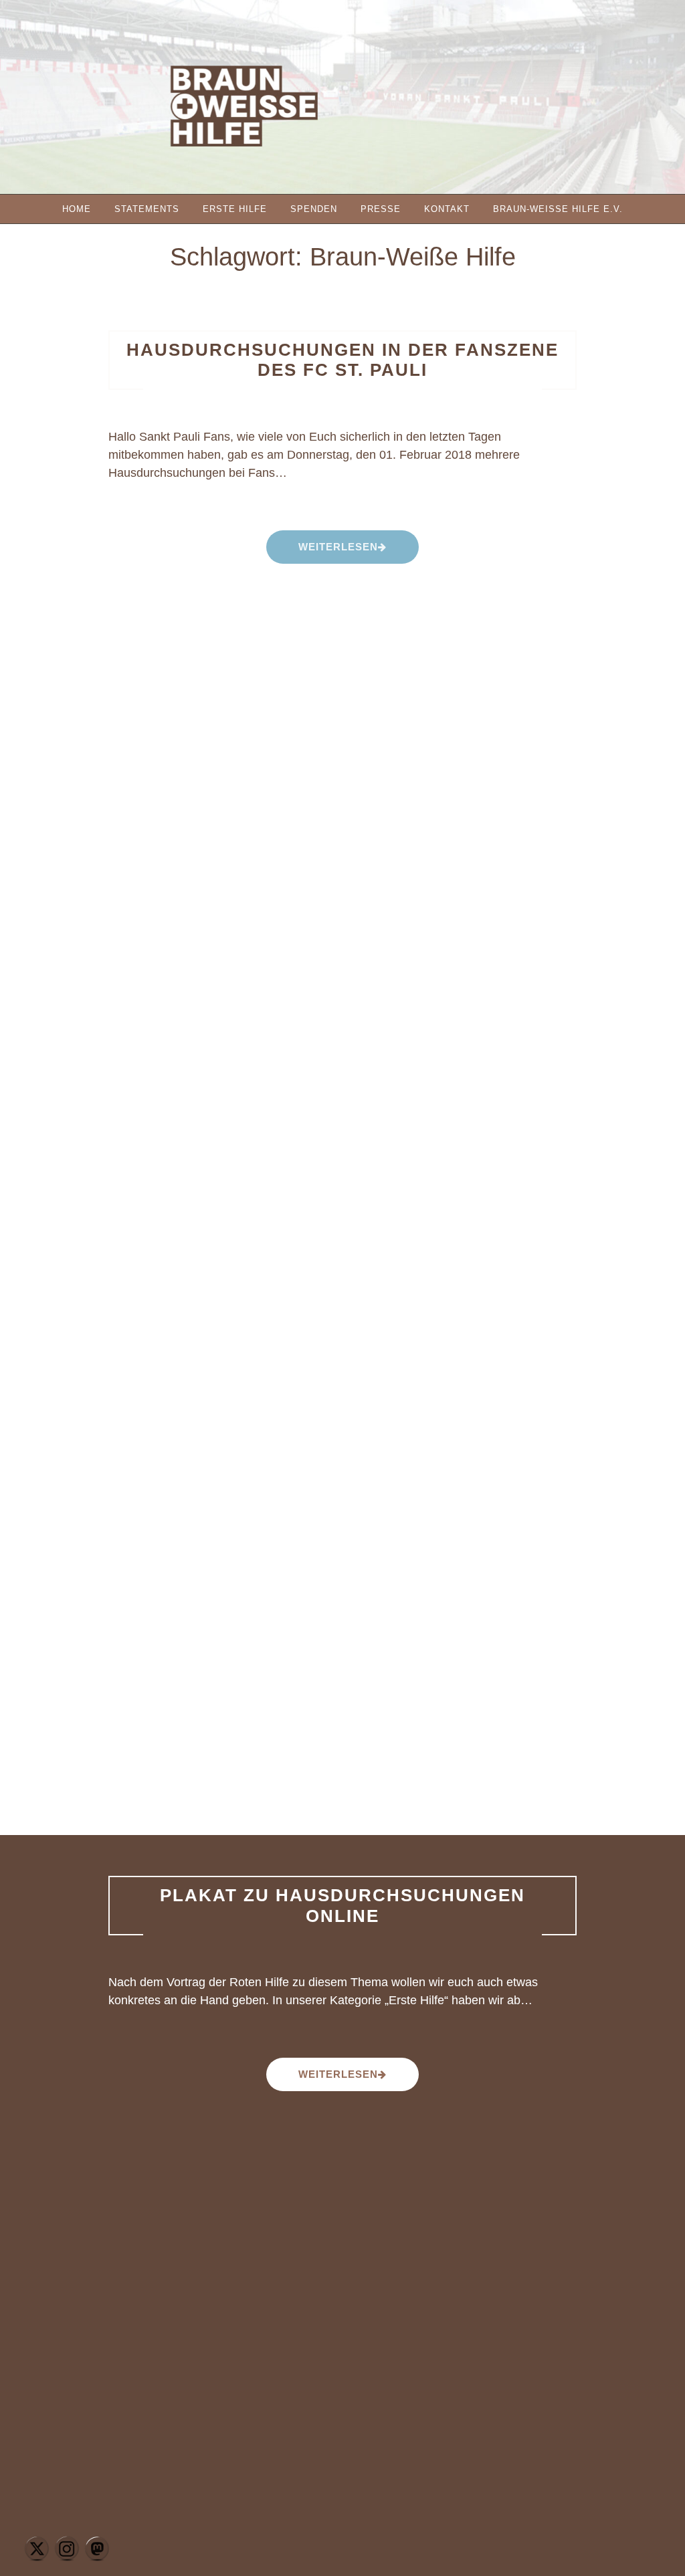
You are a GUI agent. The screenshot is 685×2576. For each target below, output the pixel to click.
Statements (147, 209)
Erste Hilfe (235, 209)
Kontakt (447, 209)
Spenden (314, 209)
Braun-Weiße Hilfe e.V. (558, 209)
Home (77, 209)
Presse (381, 209)
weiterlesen (338, 552)
